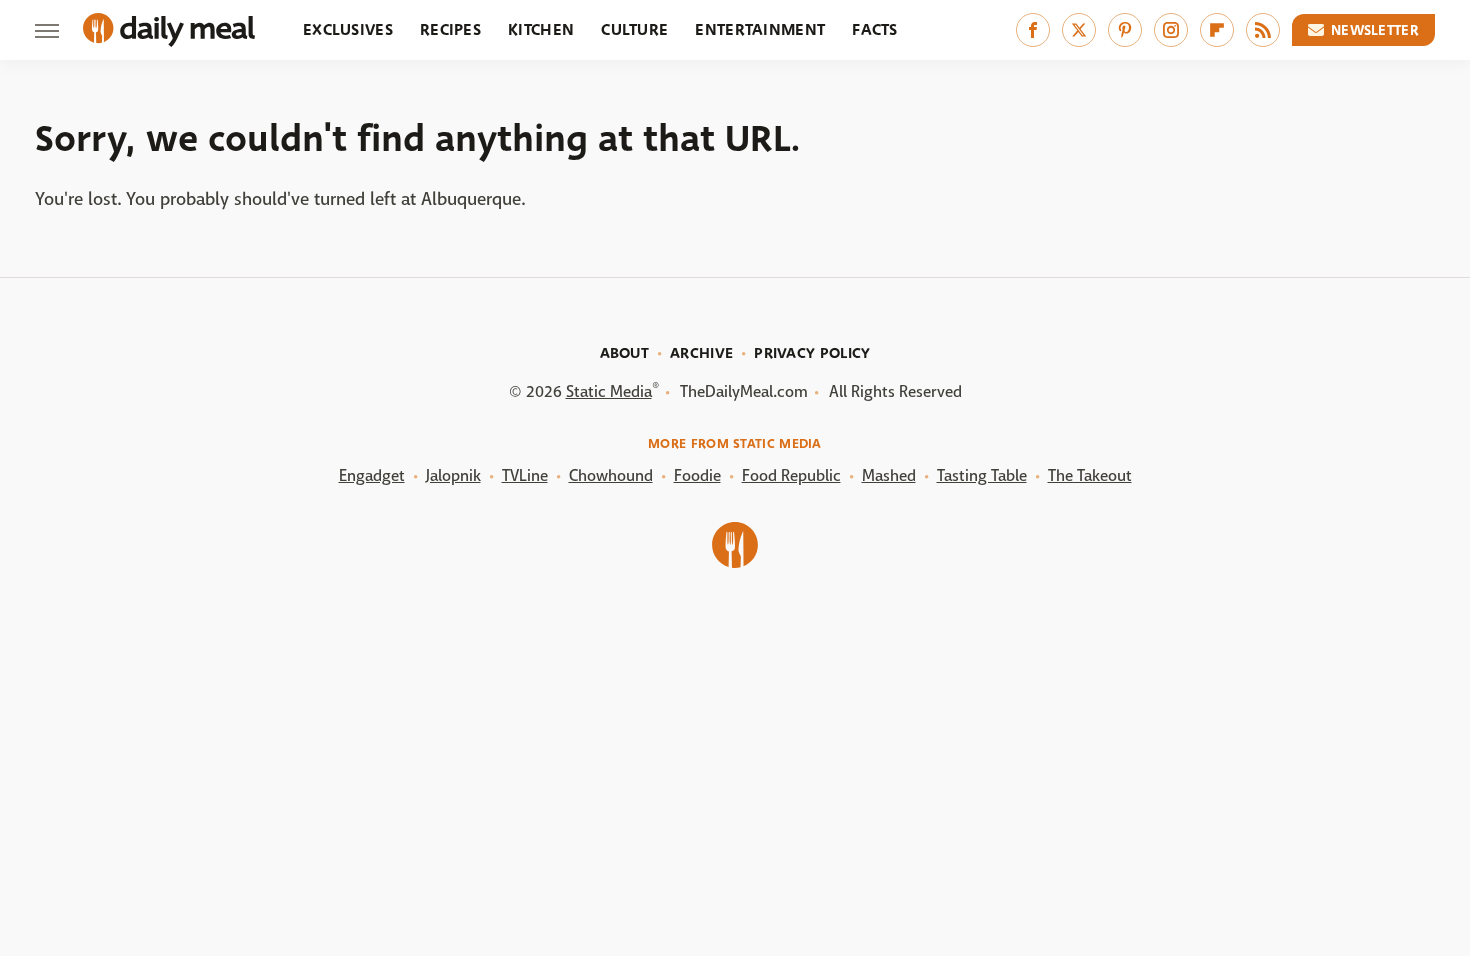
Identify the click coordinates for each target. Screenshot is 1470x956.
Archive (701, 353)
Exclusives (348, 29)
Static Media (609, 391)
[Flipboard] (1217, 30)
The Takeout (1090, 475)
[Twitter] (1079, 30)
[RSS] (1263, 30)
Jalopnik (453, 475)
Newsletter (1375, 30)
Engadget (372, 475)
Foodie (697, 475)
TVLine (525, 475)
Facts (875, 29)
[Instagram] (1171, 30)
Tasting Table (982, 475)
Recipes (450, 29)
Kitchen (541, 29)
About (625, 353)
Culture (634, 29)
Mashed (889, 475)
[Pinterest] (1125, 30)
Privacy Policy (812, 353)
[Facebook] (1033, 30)
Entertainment (760, 29)
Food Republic (791, 475)
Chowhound (611, 475)
